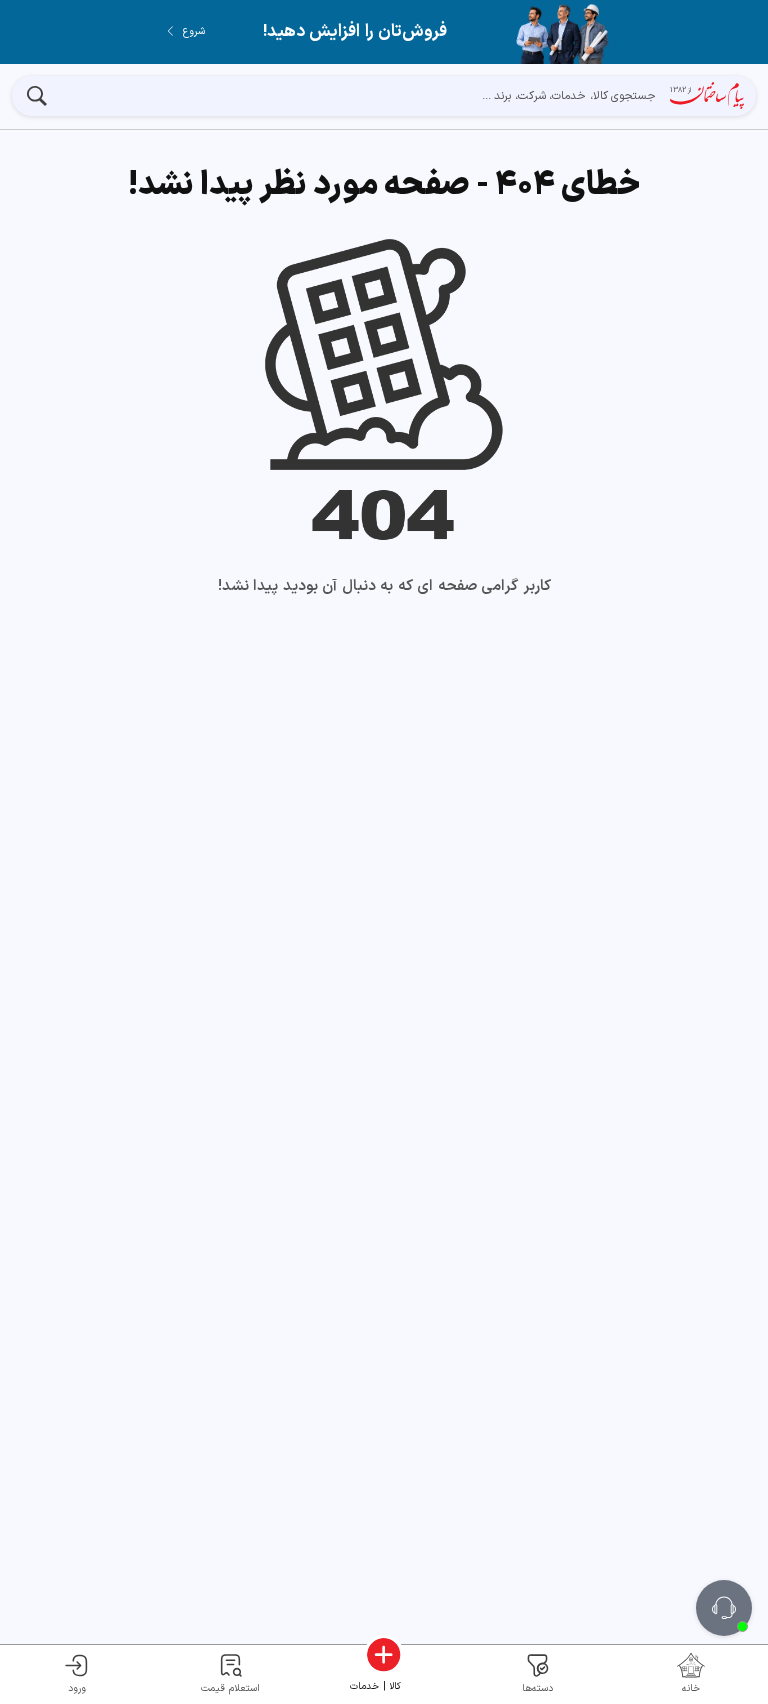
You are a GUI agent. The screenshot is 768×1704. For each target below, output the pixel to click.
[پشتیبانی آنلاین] (724, 1608)
